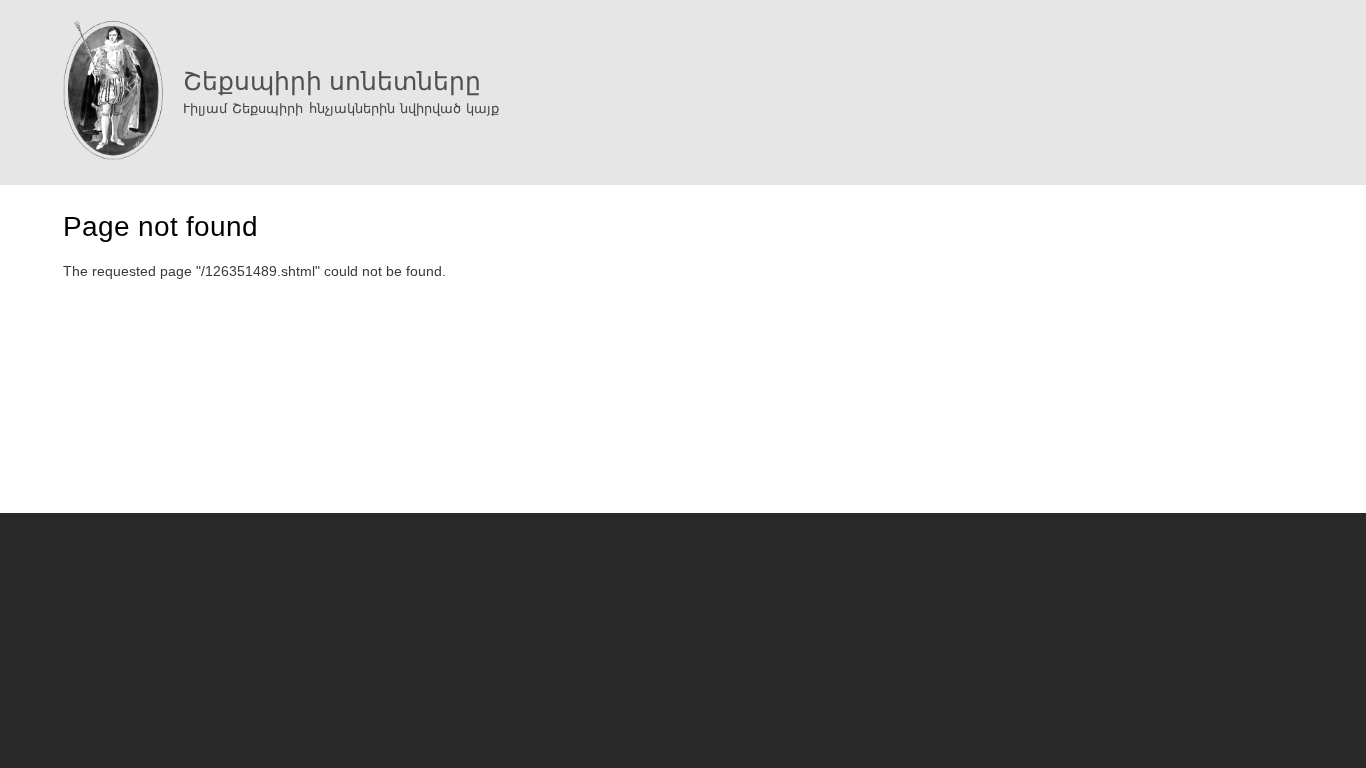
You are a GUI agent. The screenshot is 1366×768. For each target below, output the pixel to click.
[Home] (113, 92)
